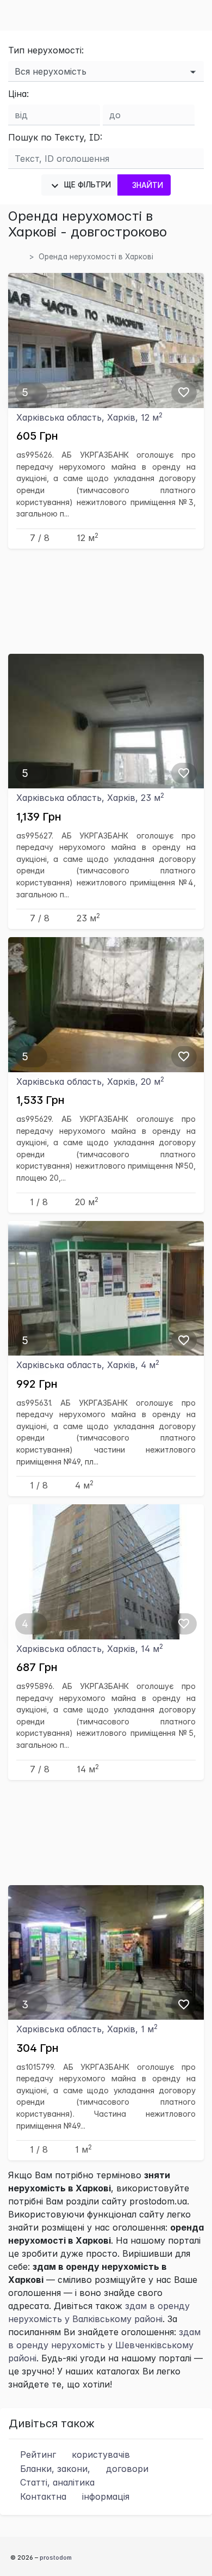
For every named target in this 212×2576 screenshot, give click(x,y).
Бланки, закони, (83, 2469)
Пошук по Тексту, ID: (55, 137)
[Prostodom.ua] (21, 257)
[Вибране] (184, 392)
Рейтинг (74, 2455)
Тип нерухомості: (46, 50)
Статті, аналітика (56, 2482)
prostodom (56, 2557)
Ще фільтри (86, 185)
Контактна (73, 2496)
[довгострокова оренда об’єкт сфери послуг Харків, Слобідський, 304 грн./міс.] (106, 1952)
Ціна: (18, 94)
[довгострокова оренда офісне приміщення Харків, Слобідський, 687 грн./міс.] (106, 1571)
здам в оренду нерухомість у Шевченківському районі (104, 2345)
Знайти (148, 185)
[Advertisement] (106, 601)
